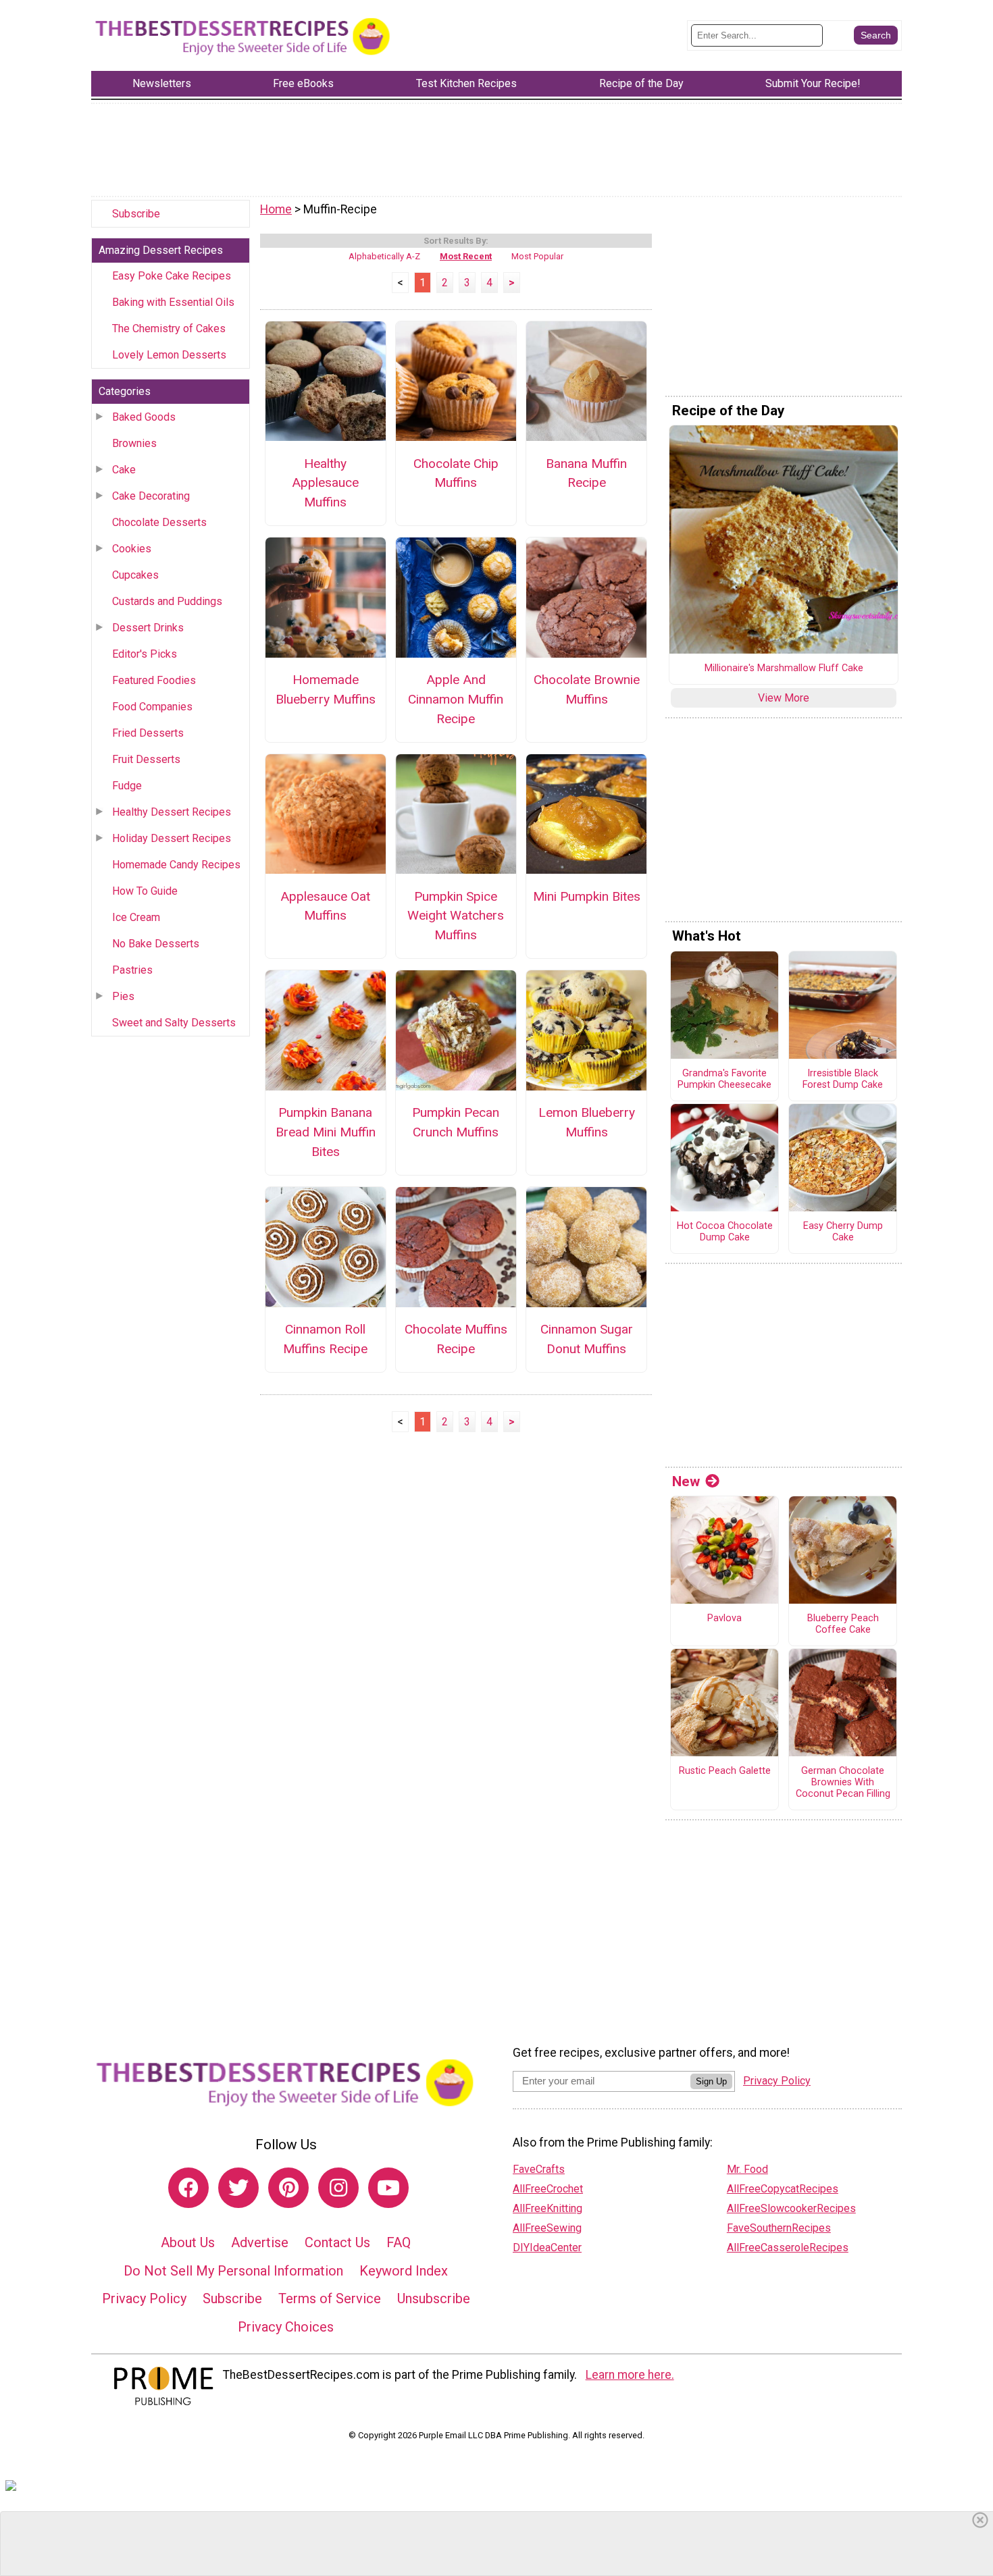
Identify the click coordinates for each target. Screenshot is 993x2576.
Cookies (132, 549)
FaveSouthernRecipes (779, 2228)
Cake (124, 470)
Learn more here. (630, 2375)
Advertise (260, 2242)
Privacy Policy (144, 2298)
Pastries (132, 970)
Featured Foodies (154, 680)
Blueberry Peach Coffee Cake (843, 1624)
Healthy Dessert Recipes (172, 812)
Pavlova (724, 1619)
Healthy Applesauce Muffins (325, 483)
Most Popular (537, 256)
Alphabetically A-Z (384, 256)
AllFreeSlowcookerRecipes (791, 2208)
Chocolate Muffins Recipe (456, 1339)
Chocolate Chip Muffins (456, 473)
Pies (123, 996)
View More (784, 698)
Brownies (134, 443)
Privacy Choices (286, 2327)
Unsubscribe (434, 2298)
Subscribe (136, 214)
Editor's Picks (145, 654)
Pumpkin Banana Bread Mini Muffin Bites (326, 1132)
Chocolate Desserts (159, 522)
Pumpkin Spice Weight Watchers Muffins (456, 916)
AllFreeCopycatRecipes (783, 2189)
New (686, 1481)
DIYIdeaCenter (547, 2248)
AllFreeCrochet (548, 2189)
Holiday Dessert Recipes (172, 838)
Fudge (127, 786)
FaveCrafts (539, 2169)
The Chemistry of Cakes (169, 328)
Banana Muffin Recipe (586, 473)
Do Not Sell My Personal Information (233, 2271)
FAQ (399, 2242)
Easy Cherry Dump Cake (843, 1232)
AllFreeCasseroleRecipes (788, 2248)
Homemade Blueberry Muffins (326, 689)
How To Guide (145, 891)
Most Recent (466, 256)
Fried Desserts (148, 733)
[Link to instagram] (338, 2188)
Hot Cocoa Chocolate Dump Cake (725, 1232)
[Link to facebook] (188, 2188)
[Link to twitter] (238, 2188)
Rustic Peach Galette (725, 1771)
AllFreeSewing (547, 2228)
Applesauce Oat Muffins (325, 906)
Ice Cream (136, 917)
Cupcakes (135, 575)
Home (276, 209)
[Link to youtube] (388, 2188)
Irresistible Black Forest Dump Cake (843, 1079)
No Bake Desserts (156, 944)
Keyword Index (404, 2271)
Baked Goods (144, 417)
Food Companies (152, 707)
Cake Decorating (151, 496)
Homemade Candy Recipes (176, 865)
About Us (188, 2242)
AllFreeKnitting (548, 2208)
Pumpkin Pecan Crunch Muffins (456, 1122)
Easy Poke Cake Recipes (172, 276)
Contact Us (337, 2242)
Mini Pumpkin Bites (587, 896)
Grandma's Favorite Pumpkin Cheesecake (724, 1079)
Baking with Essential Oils (173, 302)
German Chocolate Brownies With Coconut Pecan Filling (843, 1782)
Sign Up (711, 2081)
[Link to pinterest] (288, 2188)
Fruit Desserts (146, 759)
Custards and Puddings (167, 601)
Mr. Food (747, 2169)
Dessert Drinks (148, 628)
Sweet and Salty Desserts (174, 1023)
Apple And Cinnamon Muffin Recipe (456, 699)
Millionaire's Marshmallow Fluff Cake (784, 668)
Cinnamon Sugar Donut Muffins (587, 1339)
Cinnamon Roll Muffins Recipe (325, 1339)
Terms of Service (330, 2298)
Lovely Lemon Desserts (169, 355)
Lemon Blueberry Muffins (587, 1122)
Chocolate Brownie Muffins (587, 689)
